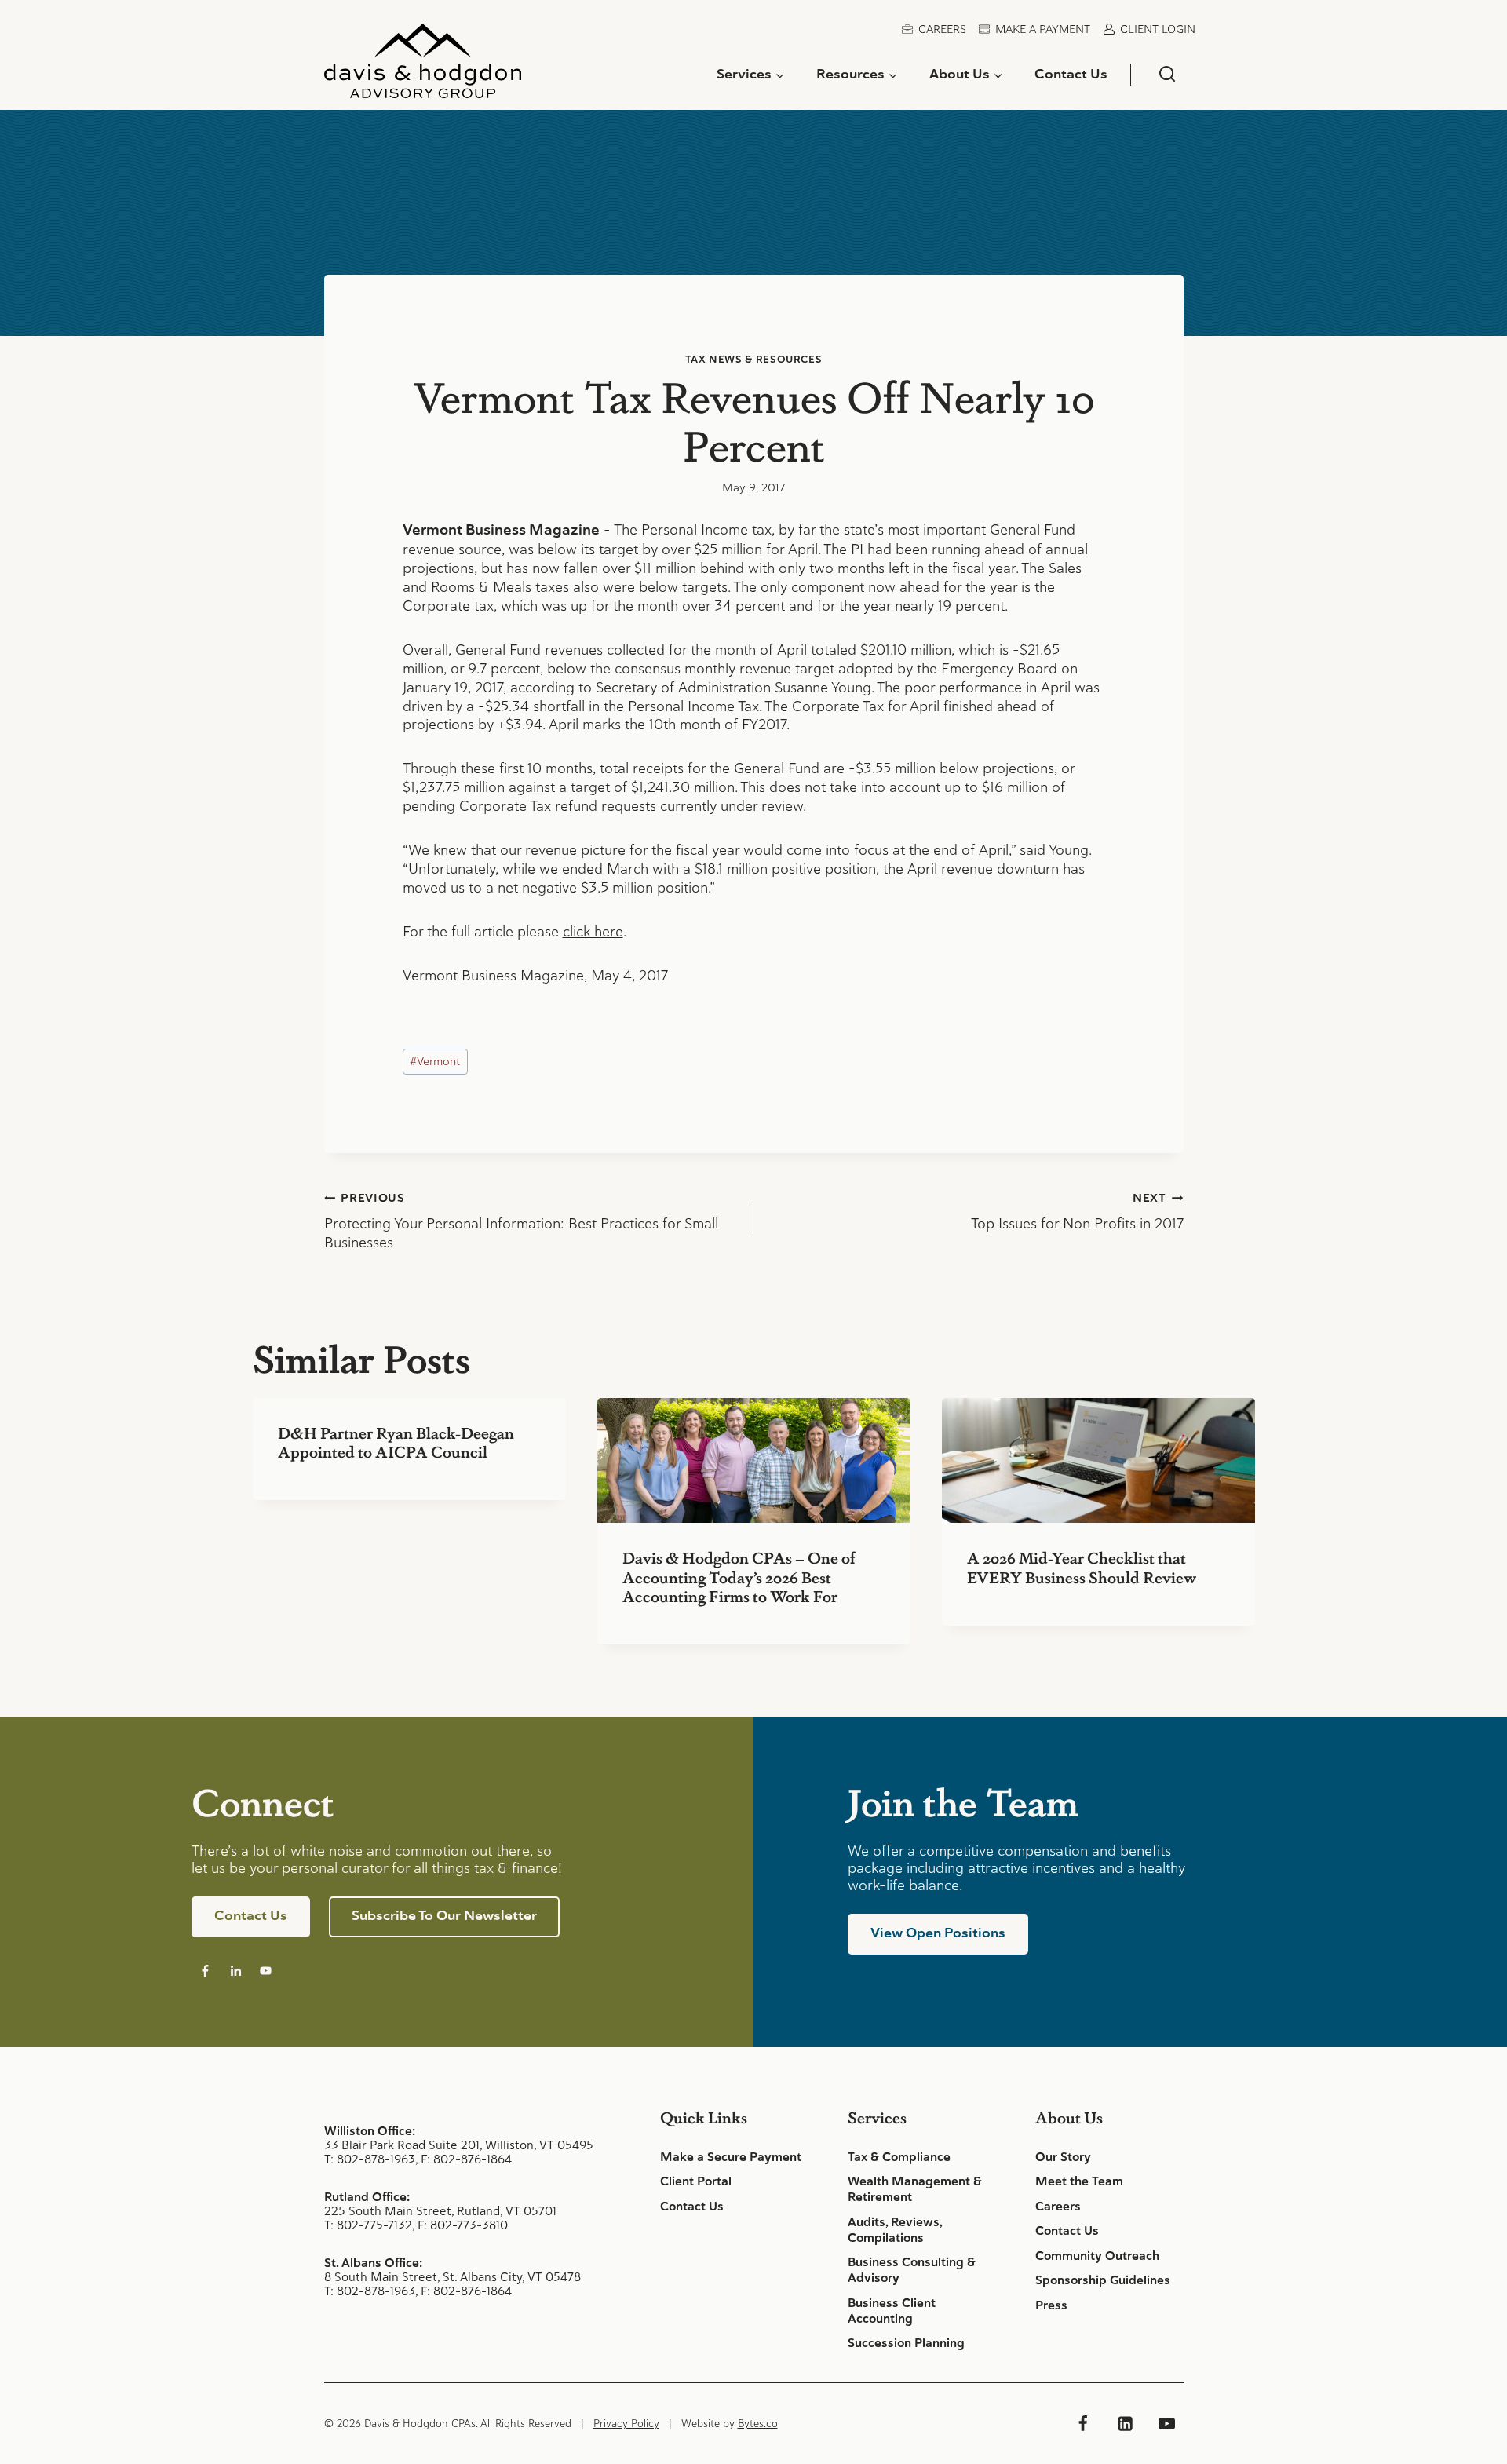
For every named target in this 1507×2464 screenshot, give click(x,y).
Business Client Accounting (892, 2311)
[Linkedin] (1125, 2423)
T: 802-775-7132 (368, 2225)
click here (593, 931)
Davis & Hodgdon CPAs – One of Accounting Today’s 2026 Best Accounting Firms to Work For (739, 1576)
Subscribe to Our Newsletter (444, 1915)
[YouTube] (1166, 2423)
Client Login (1158, 29)
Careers (942, 29)
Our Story (1063, 2157)
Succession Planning (906, 2343)
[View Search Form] (1167, 74)
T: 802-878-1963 (370, 2159)
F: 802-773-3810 (463, 2225)
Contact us (251, 1915)
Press (1051, 2305)
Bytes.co (758, 2424)
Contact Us (1071, 74)
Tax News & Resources (754, 359)
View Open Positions (938, 1933)
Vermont (435, 1061)
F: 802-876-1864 (466, 2159)
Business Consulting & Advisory (912, 2270)
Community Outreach (1097, 2256)
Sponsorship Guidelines (1103, 2280)
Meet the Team (1079, 2181)
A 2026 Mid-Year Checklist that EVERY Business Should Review (1082, 1567)
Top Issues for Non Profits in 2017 (1077, 1212)
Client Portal (696, 2181)
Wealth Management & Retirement (915, 2189)
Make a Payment (1043, 29)
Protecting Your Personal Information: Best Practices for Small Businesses (521, 1221)
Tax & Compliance (899, 2157)
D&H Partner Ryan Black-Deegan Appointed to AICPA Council (396, 1442)
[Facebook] (1083, 2423)
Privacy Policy (626, 2424)
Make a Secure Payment (731, 2157)
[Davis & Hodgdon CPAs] (423, 67)
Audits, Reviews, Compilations (895, 2230)
